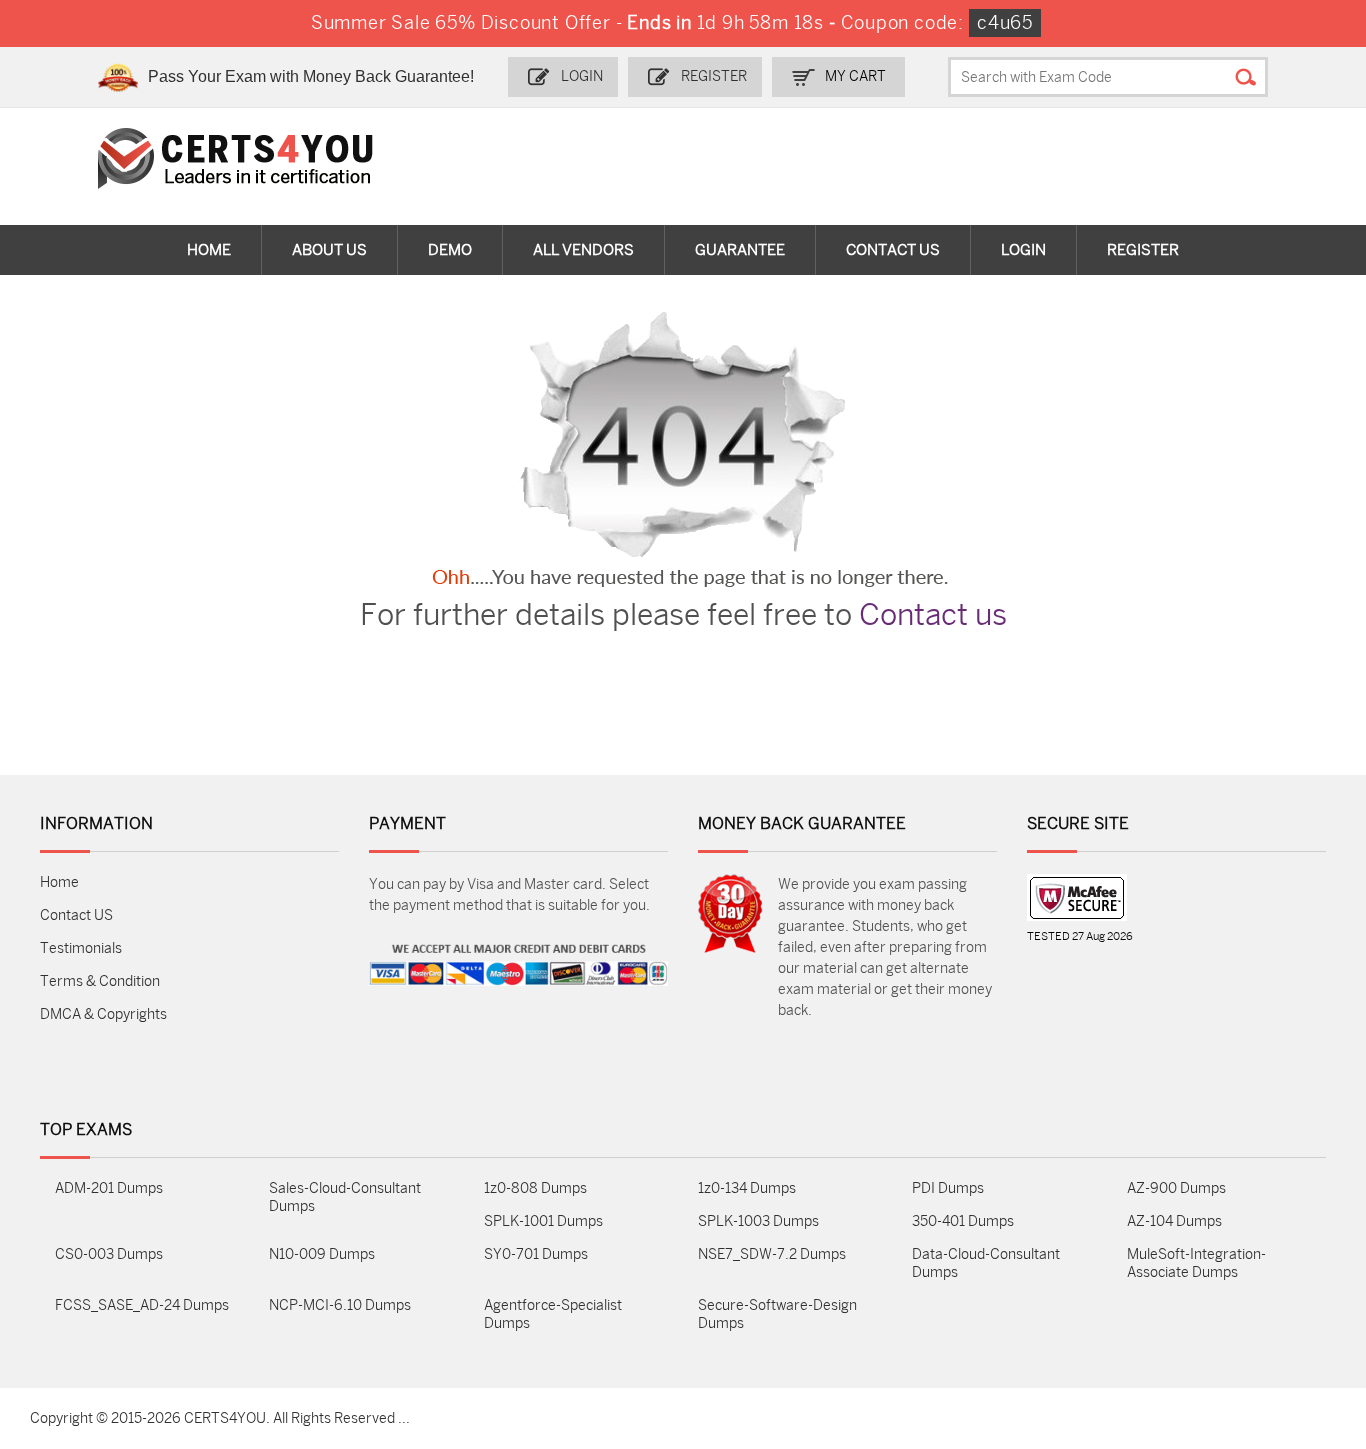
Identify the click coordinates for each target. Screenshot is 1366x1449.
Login (582, 76)
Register (714, 76)
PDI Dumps (948, 1188)
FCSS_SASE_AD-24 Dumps (142, 1305)
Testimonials (81, 948)
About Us (329, 250)
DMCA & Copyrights (103, 1014)
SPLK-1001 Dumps (543, 1221)
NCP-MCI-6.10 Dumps (340, 1305)
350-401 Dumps (963, 1221)
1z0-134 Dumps (747, 1188)
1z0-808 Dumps (535, 1188)
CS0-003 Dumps (109, 1254)
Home (209, 250)
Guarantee (740, 250)
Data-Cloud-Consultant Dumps (986, 1263)
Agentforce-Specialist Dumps (553, 1314)
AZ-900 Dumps (1176, 1188)
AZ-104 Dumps (1174, 1221)
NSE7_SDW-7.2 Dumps (772, 1254)
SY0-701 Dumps (536, 1254)
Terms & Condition (100, 981)
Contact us (933, 615)
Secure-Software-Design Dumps (777, 1314)
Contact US (76, 915)
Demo (450, 250)
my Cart (855, 76)
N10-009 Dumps (322, 1254)
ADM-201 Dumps (109, 1188)
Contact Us (893, 250)
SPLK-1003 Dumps (758, 1221)
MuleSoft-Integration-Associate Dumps (1196, 1263)
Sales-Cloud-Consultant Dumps (345, 1197)
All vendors (583, 250)
